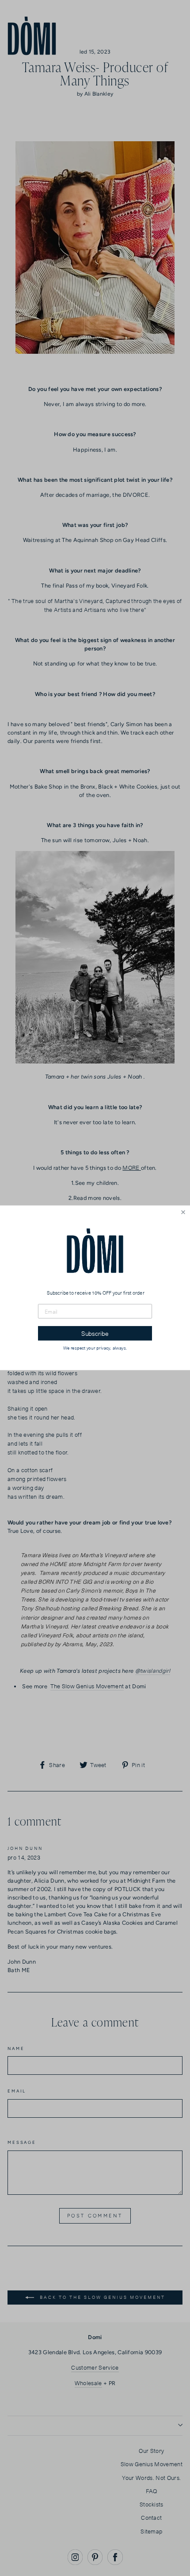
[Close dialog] (183, 1213)
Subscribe (95, 1334)
